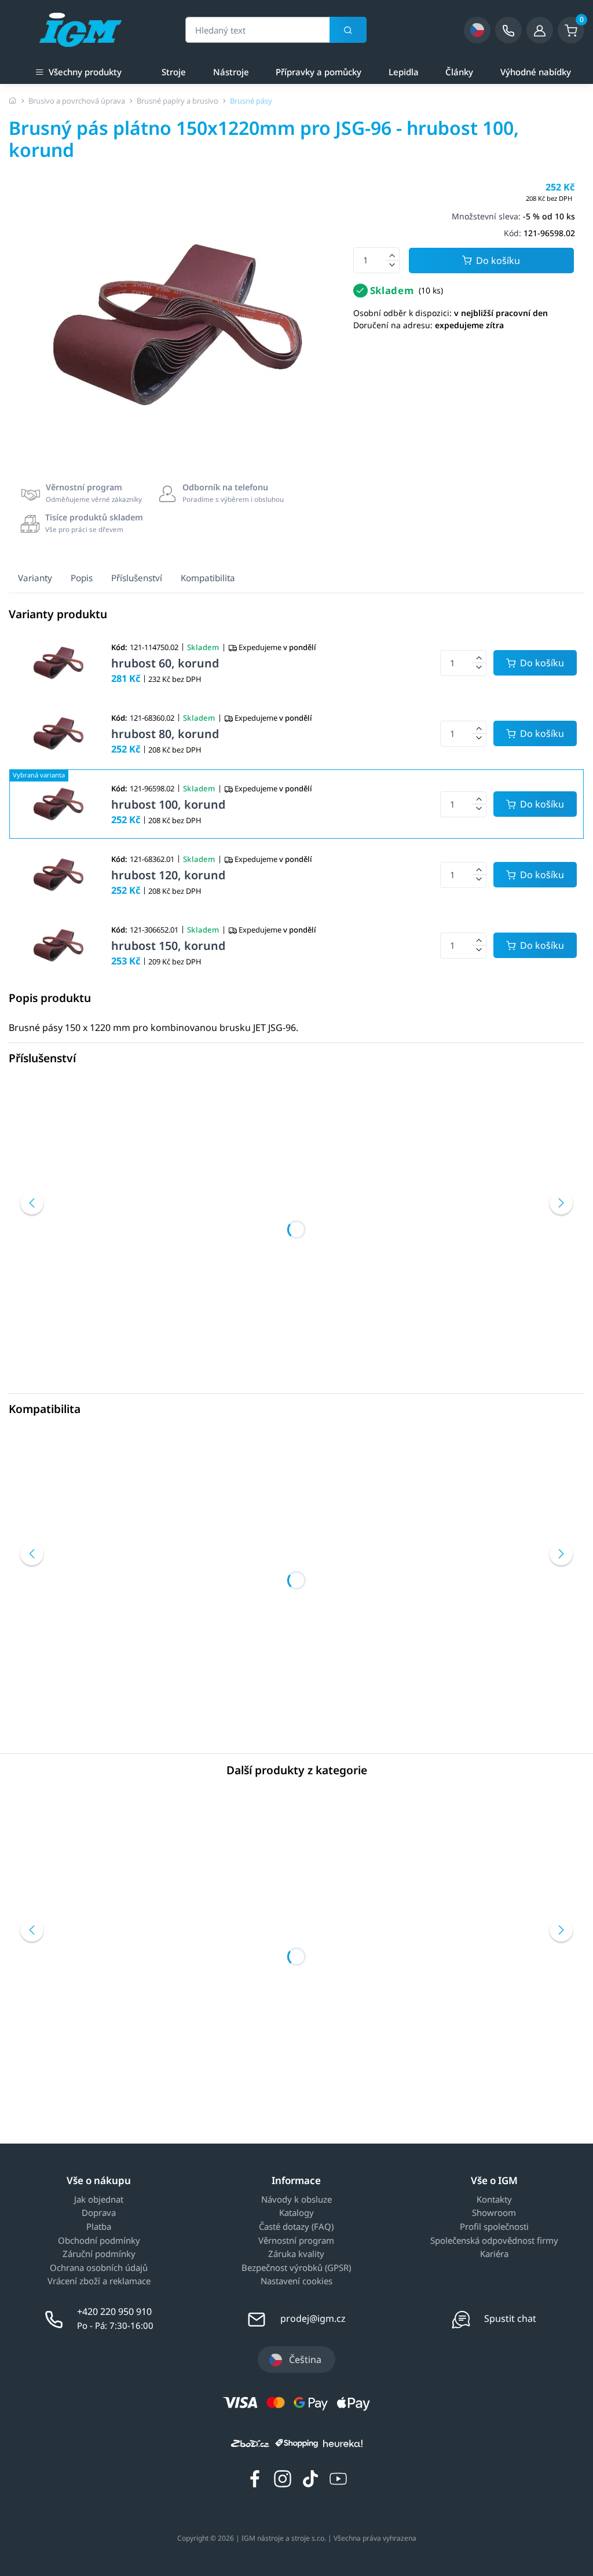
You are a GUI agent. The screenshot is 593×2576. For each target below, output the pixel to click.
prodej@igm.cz (313, 2318)
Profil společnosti (494, 2227)
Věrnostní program (296, 2241)
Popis (82, 578)
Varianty (35, 578)
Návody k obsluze (296, 2200)
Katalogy (296, 2213)
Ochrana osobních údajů (99, 2268)
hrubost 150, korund (168, 946)
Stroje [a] (174, 72)
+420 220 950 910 (114, 2311)
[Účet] (540, 30)
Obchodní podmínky (99, 2241)
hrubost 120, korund (168, 875)
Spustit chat (510, 2318)
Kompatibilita (208, 578)
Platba (99, 2227)
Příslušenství (137, 578)
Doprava (99, 2213)
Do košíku (498, 260)
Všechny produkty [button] (85, 72)
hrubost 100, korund (168, 804)
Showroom (494, 2213)
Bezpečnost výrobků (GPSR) (296, 2268)
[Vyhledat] (348, 30)
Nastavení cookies (296, 2281)
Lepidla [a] (404, 72)
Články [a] (459, 72)
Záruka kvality (296, 2254)
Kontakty (494, 2200)
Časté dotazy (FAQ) (296, 2227)
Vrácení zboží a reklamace (99, 2281)
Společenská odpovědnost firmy (494, 2241)
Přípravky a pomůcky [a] (319, 72)
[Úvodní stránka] (13, 101)
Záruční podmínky (99, 2254)
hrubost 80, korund (165, 734)
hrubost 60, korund (165, 663)
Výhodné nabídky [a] (536, 72)
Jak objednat (99, 2200)
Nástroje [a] (231, 72)
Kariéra (494, 2254)
